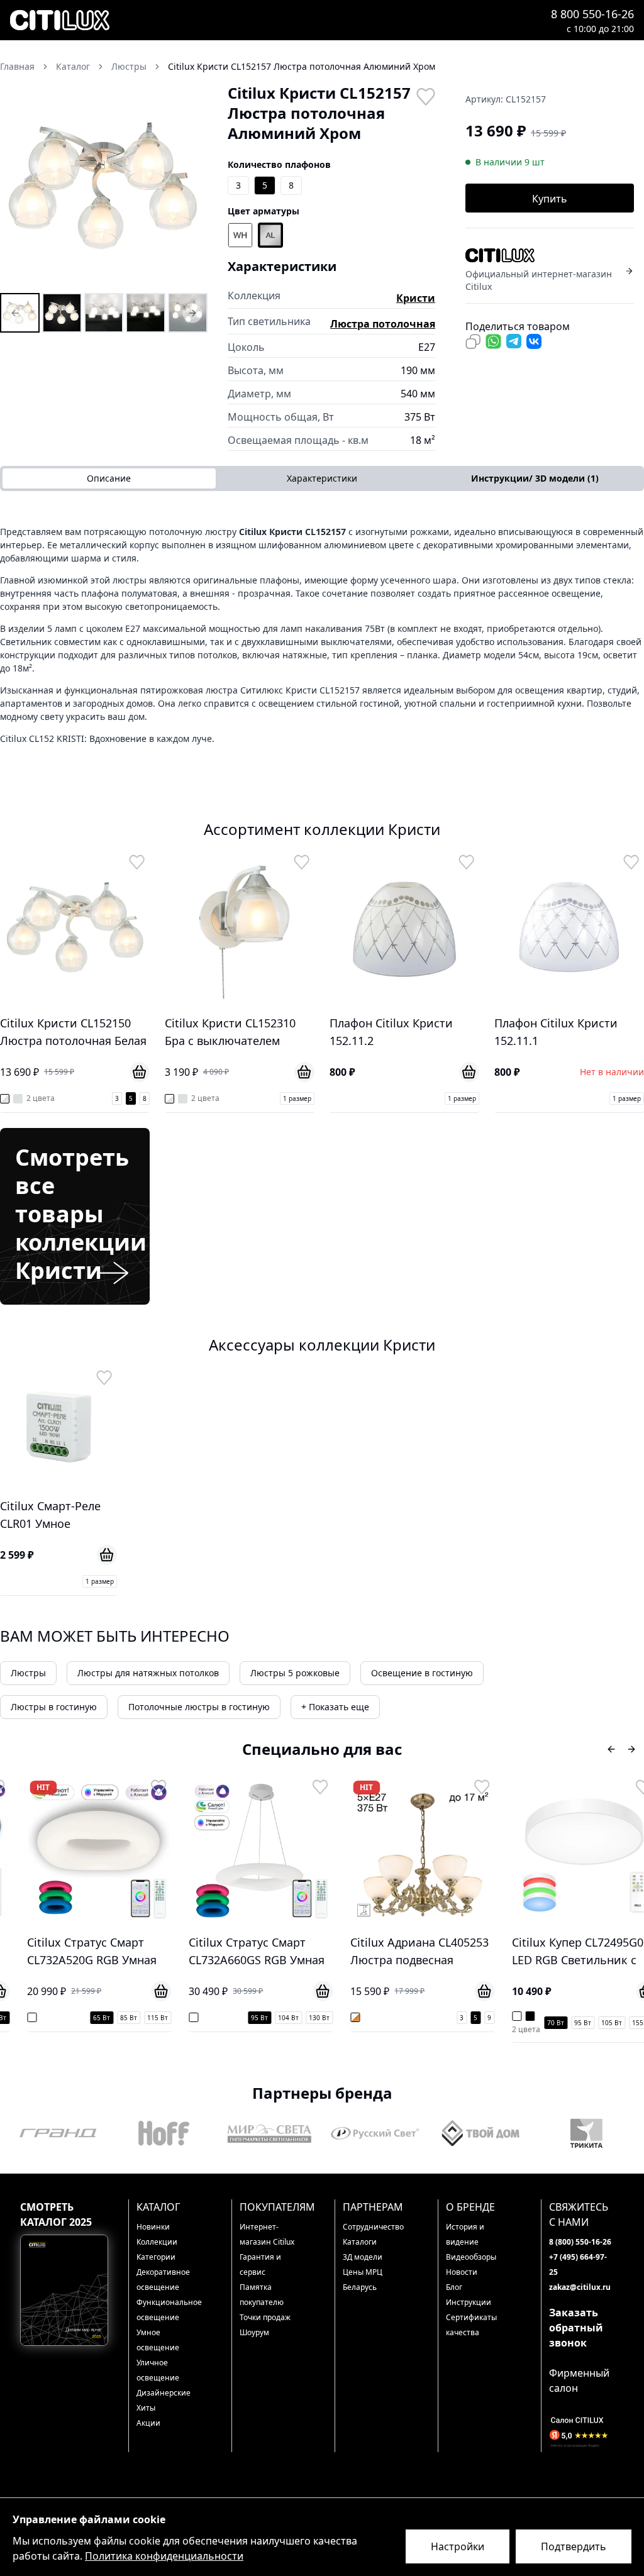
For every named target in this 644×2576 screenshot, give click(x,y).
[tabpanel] (322, 635)
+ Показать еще (335, 1707)
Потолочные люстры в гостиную (199, 1707)
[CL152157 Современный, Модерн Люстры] (104, 313)
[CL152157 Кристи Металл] (188, 313)
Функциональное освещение (168, 2310)
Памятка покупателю (262, 2295)
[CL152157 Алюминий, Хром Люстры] (62, 313)
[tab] (535, 478)
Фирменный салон (579, 2380)
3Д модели (363, 2257)
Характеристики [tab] (322, 478)
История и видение (465, 2234)
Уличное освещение (158, 2370)
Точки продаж (265, 2317)
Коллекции (157, 2242)
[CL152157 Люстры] (20, 313)
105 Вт (600, 2023)
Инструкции (469, 2302)
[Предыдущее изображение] (18, 187)
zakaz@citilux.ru (580, 2287)
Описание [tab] (109, 478)
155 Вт (630, 2023)
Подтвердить (574, 2546)
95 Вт (247, 2018)
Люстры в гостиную (54, 1707)
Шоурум (254, 2332)
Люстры (28, 1673)
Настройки (458, 2546)
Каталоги (360, 2242)
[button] (104, 187)
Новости (462, 2272)
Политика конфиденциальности (164, 2556)
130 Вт (307, 2018)
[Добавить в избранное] (425, 96)
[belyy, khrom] (240, 235)
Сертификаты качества (471, 2325)
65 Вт (90, 2018)
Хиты (146, 2408)
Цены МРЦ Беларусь (363, 2280)
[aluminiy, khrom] (270, 235)
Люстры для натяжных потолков (148, 1673)
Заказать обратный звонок (576, 2328)
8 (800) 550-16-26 (580, 2242)
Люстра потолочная (383, 324)
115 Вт (146, 2018)
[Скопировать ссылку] (473, 341)
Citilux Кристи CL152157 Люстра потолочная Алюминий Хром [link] (302, 66)
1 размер (297, 1098)
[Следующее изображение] (190, 187)
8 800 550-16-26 (592, 14)
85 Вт (117, 2018)
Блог (454, 2287)
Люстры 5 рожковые (295, 1673)
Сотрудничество (373, 2227)
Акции (148, 2423)
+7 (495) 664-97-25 (578, 2264)
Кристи (416, 298)
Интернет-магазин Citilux (267, 2234)
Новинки (153, 2227)
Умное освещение (158, 2340)
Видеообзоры (471, 2257)
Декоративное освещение (163, 2280)
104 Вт (276, 2018)
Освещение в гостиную (422, 1673)
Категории (156, 2257)
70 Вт (544, 2023)
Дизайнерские (164, 2393)
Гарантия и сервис (260, 2264)
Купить (550, 199)
